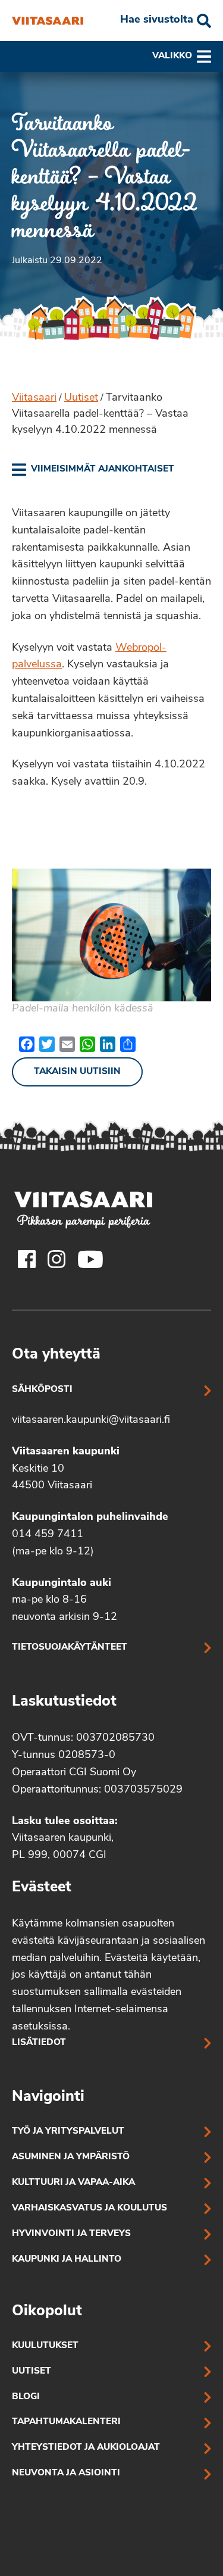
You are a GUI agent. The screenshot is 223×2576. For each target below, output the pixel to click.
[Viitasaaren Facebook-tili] (27, 1259)
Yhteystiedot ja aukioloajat (86, 2448)
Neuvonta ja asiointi (66, 2473)
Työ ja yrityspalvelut (68, 2132)
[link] (93, 470)
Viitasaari (34, 398)
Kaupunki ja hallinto (67, 2260)
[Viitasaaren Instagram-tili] (56, 1259)
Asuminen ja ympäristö (71, 2157)
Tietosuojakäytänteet (70, 1648)
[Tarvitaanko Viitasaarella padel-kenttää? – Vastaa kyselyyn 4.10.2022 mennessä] (48, 21)
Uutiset (81, 398)
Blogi (26, 2397)
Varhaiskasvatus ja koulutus (89, 2208)
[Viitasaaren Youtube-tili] (91, 1259)
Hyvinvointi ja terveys (71, 2234)
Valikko (172, 56)
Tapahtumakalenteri (66, 2422)
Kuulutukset (45, 2346)
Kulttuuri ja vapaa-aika (73, 2183)
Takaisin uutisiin (77, 1072)
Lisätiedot (39, 2043)
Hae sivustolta (157, 20)
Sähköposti (42, 1390)
